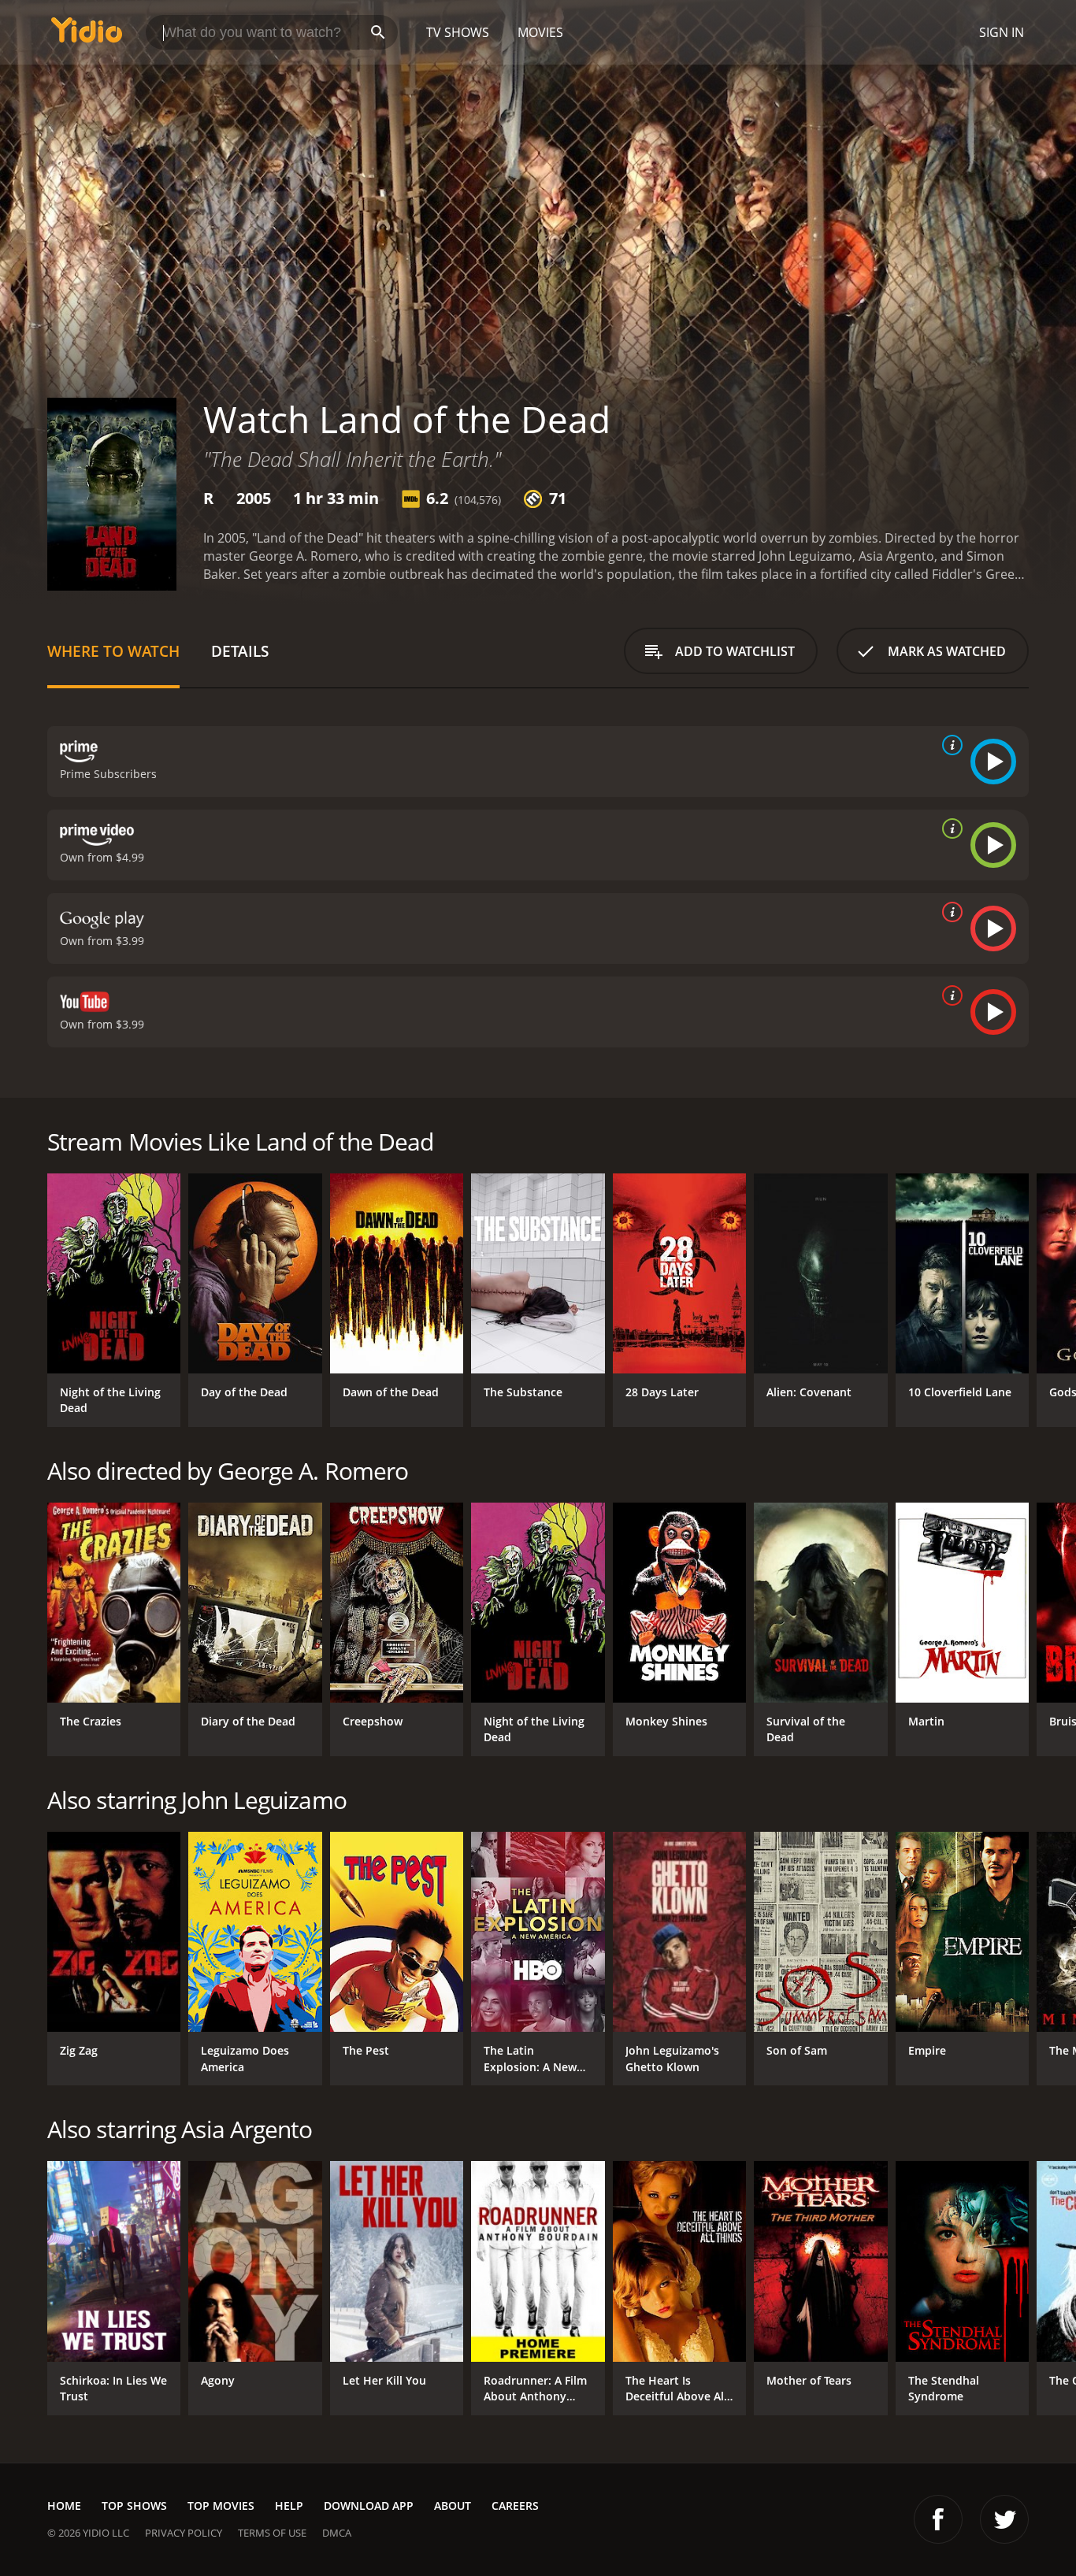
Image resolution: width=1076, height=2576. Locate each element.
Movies (540, 32)
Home (64, 2506)
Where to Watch (113, 651)
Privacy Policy (184, 2533)
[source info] (949, 745)
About (453, 2506)
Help (289, 2506)
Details (240, 651)
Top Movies (221, 2506)
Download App (369, 2506)
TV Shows (458, 32)
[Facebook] (938, 2519)
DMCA (337, 2533)
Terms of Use (272, 2533)
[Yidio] (87, 35)
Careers (515, 2506)
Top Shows (134, 2506)
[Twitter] (1004, 2519)
